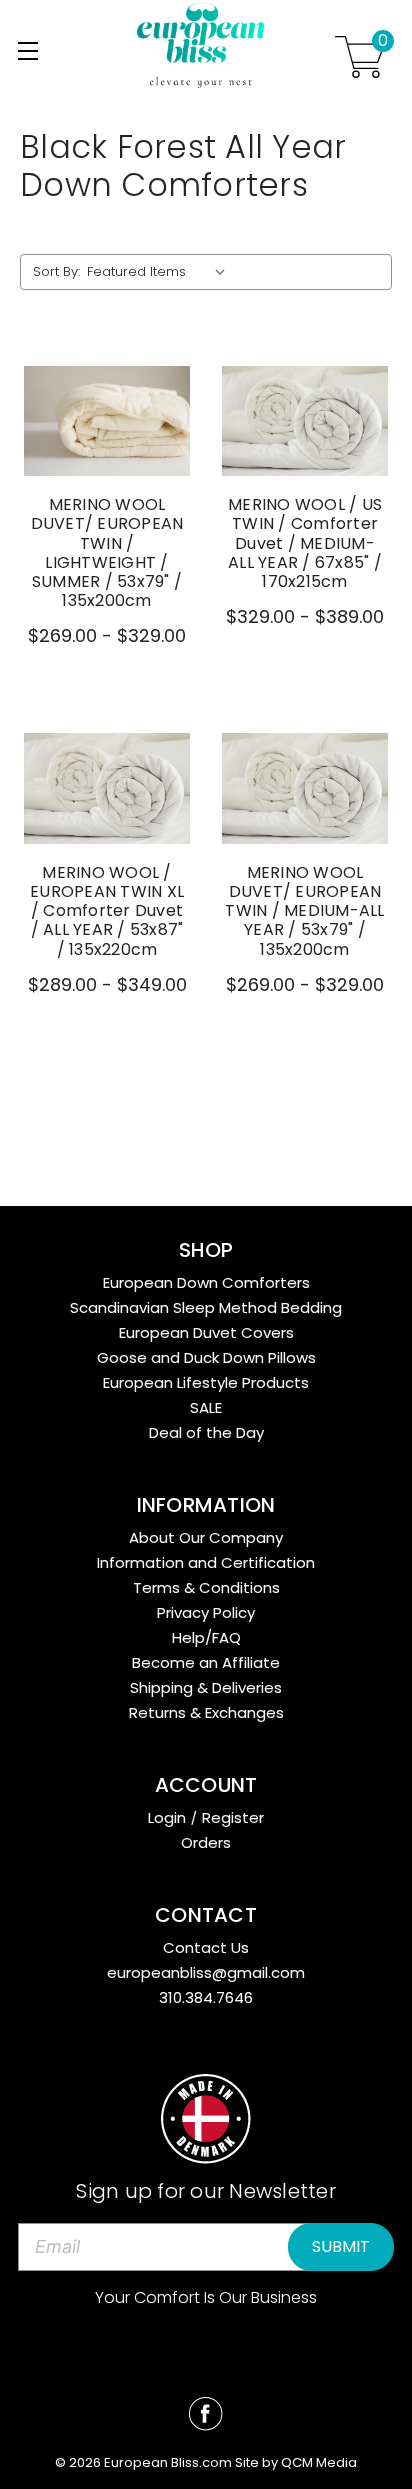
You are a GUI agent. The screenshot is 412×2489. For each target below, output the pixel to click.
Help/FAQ (206, 1637)
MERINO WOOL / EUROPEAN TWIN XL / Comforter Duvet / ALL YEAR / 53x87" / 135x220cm (107, 911)
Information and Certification (206, 1562)
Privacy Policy (206, 1612)
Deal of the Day (206, 1432)
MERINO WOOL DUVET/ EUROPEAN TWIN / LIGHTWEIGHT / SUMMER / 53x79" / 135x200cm (107, 552)
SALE (206, 1407)
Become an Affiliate (206, 1662)
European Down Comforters (206, 1282)
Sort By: (56, 271)
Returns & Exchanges (206, 1712)
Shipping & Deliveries (206, 1687)
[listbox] (160, 272)
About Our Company (206, 1537)
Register (233, 1817)
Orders (206, 1842)
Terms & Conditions (206, 1587)
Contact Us (206, 1947)
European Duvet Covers (206, 1332)
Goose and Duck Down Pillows (206, 1357)
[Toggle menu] (27, 50)
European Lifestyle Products (206, 1382)
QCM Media (319, 2462)
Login (167, 1817)
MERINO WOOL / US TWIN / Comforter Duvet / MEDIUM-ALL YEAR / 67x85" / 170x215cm (305, 543)
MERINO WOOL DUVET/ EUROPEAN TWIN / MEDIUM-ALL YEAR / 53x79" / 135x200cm (304, 911)
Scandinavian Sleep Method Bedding (206, 1307)
